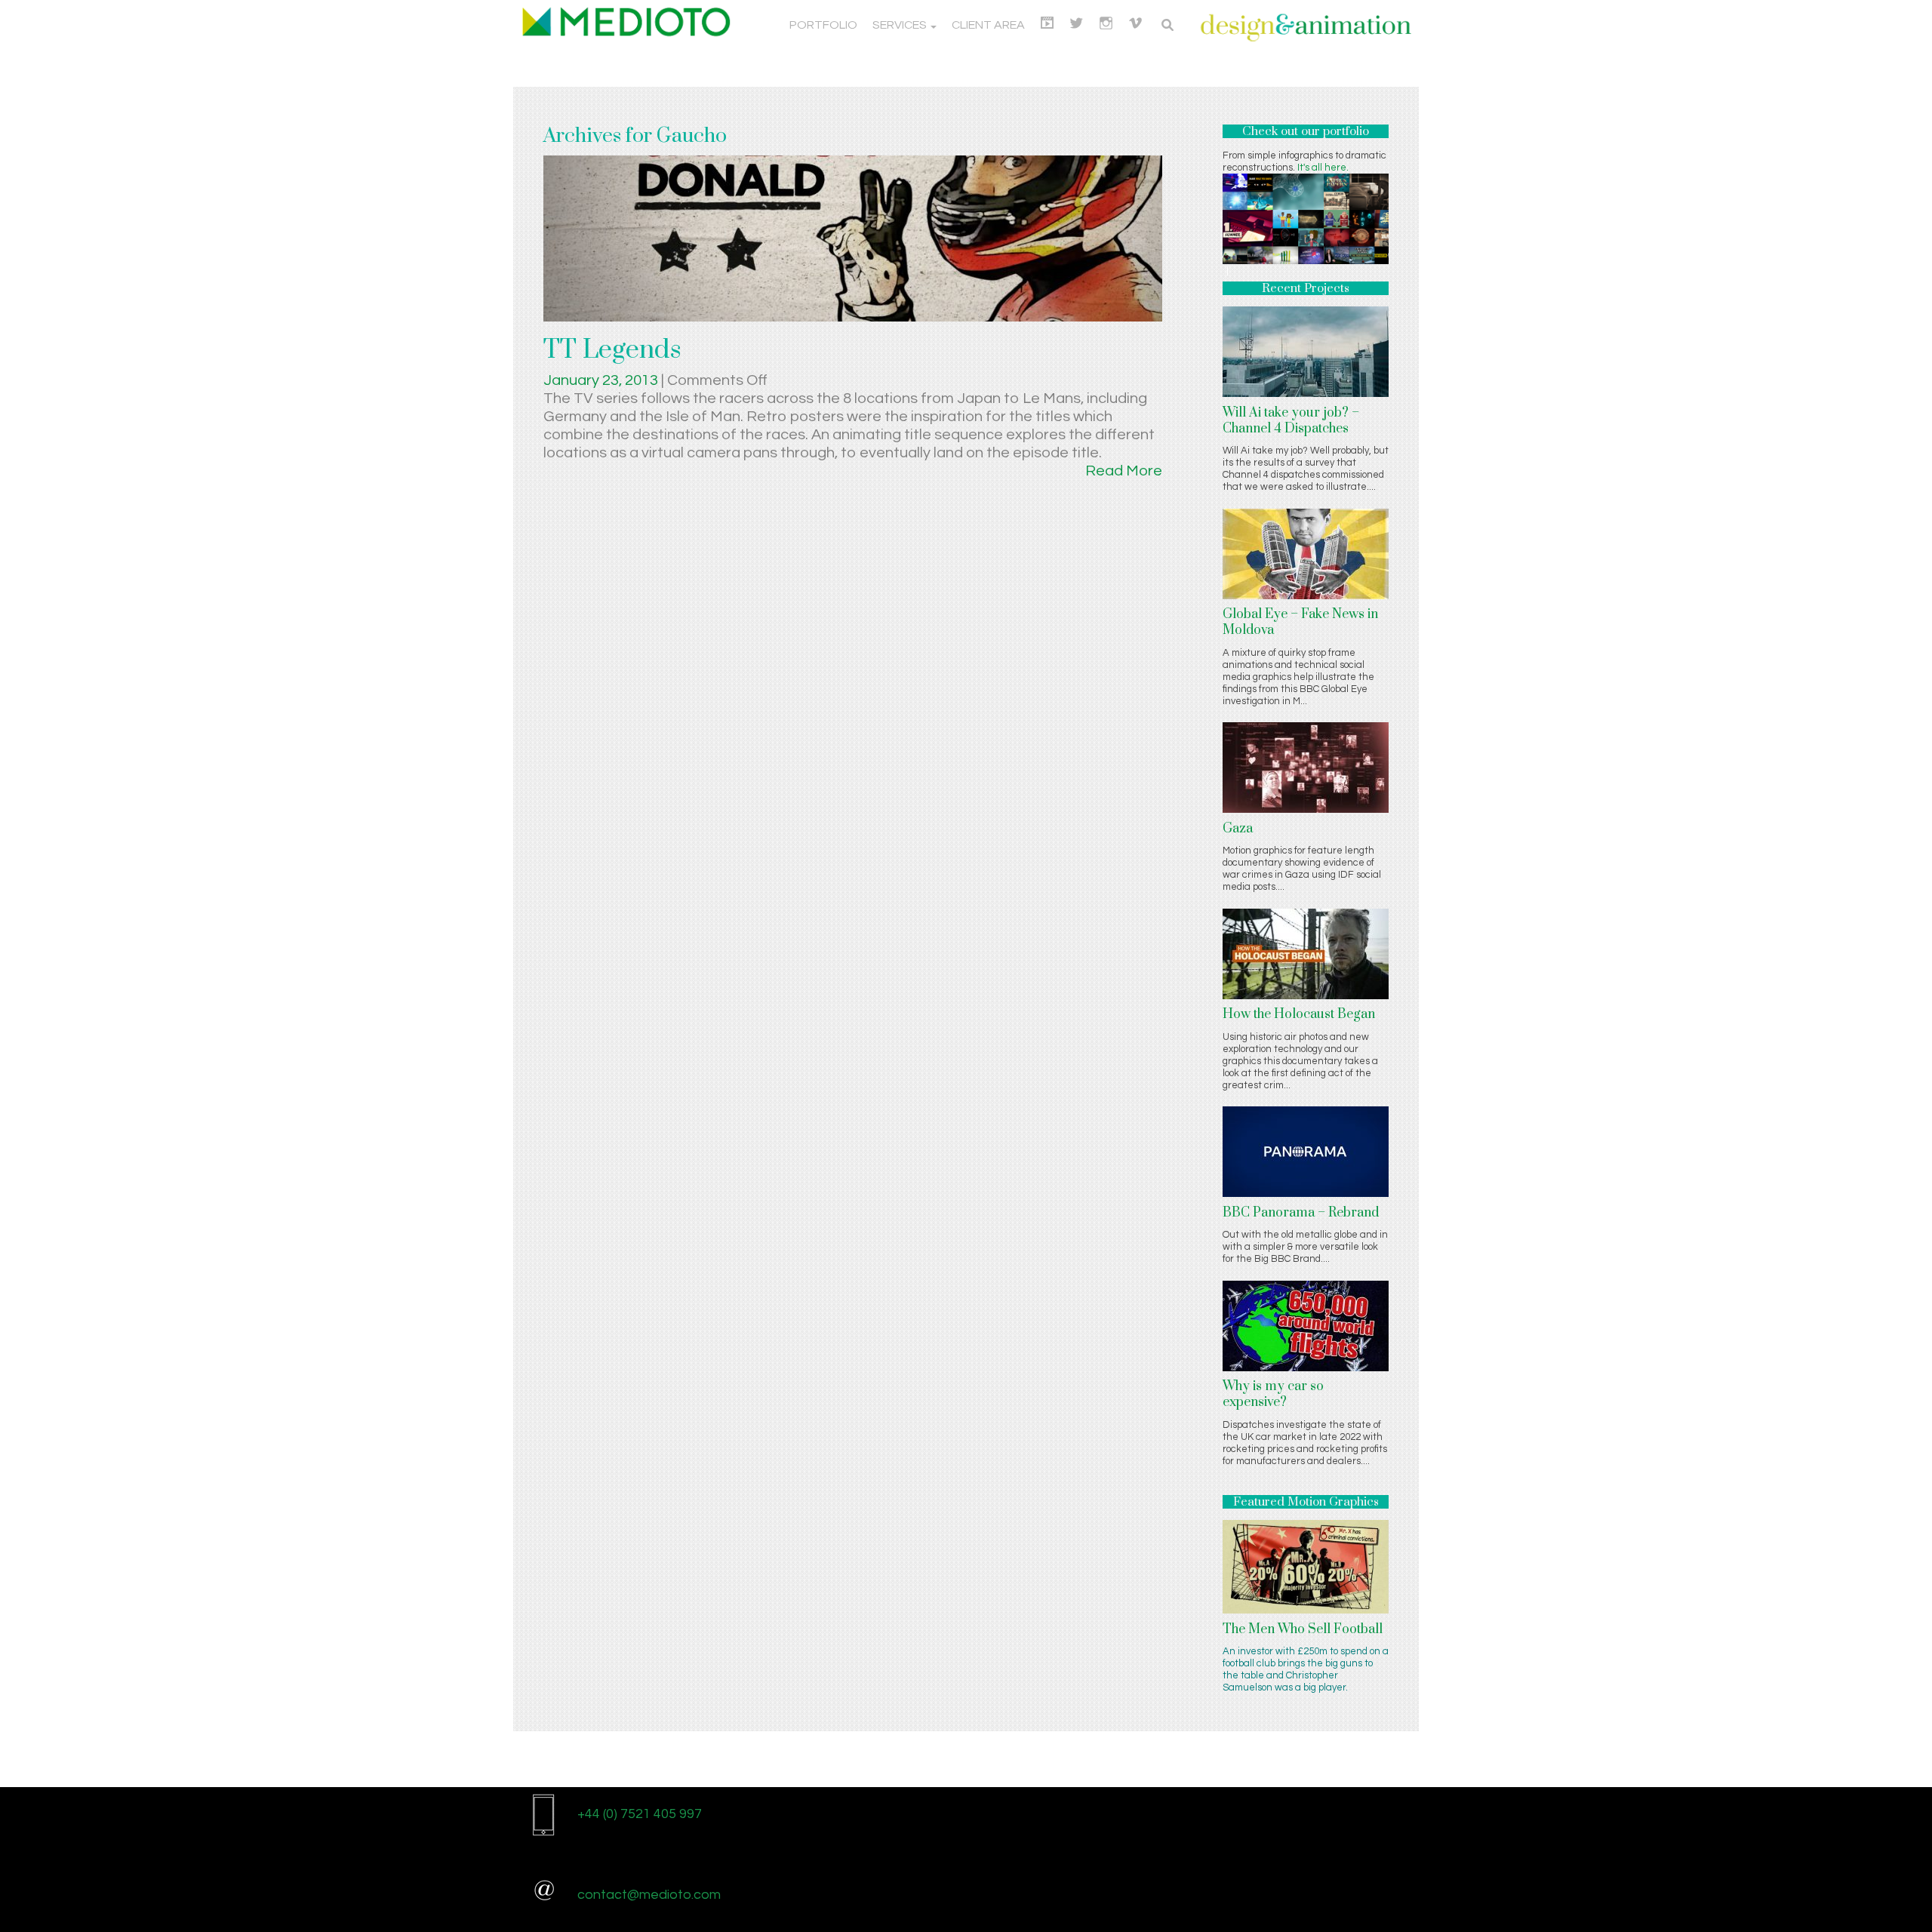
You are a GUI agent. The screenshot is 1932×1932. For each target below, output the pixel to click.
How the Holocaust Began (1299, 1014)
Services (901, 25)
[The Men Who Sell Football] (1306, 1566)
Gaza (1238, 829)
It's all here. (1323, 168)
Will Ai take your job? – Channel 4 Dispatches (1291, 421)
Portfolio (823, 25)
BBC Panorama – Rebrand (1301, 1213)
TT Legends (612, 350)
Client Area (988, 25)
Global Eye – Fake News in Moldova (1300, 622)
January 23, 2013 (602, 380)
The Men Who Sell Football (1303, 1629)
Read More (1124, 471)
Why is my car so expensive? (1273, 1394)
